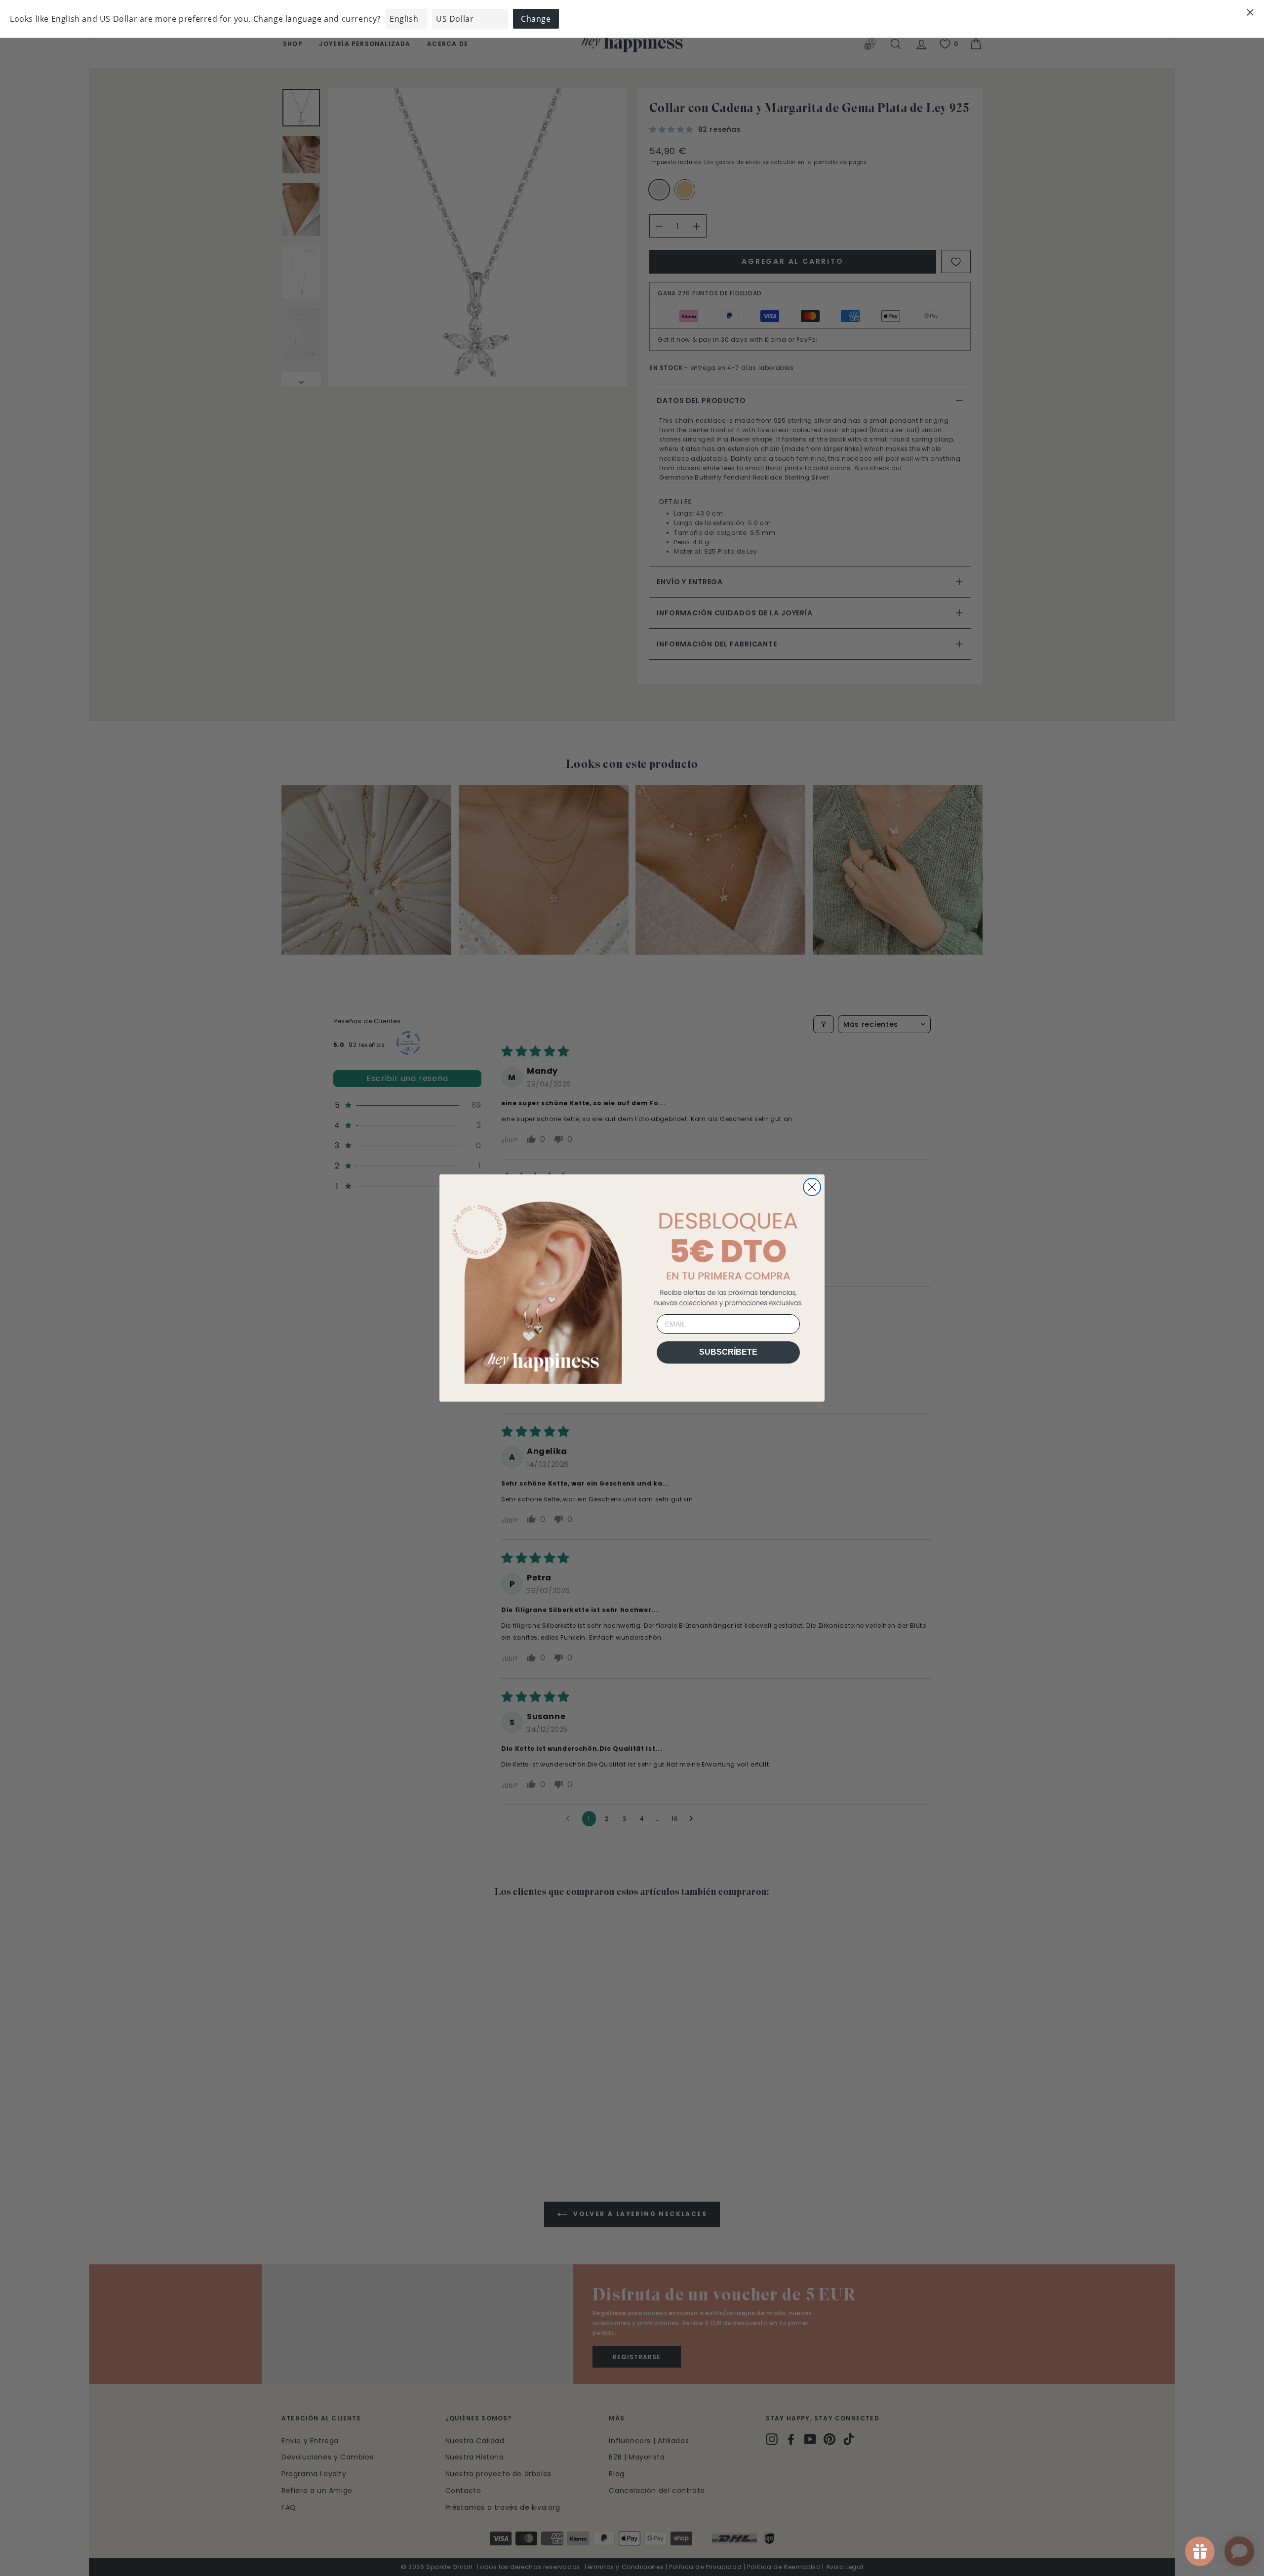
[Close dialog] (812, 1187)
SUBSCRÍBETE (728, 1352)
